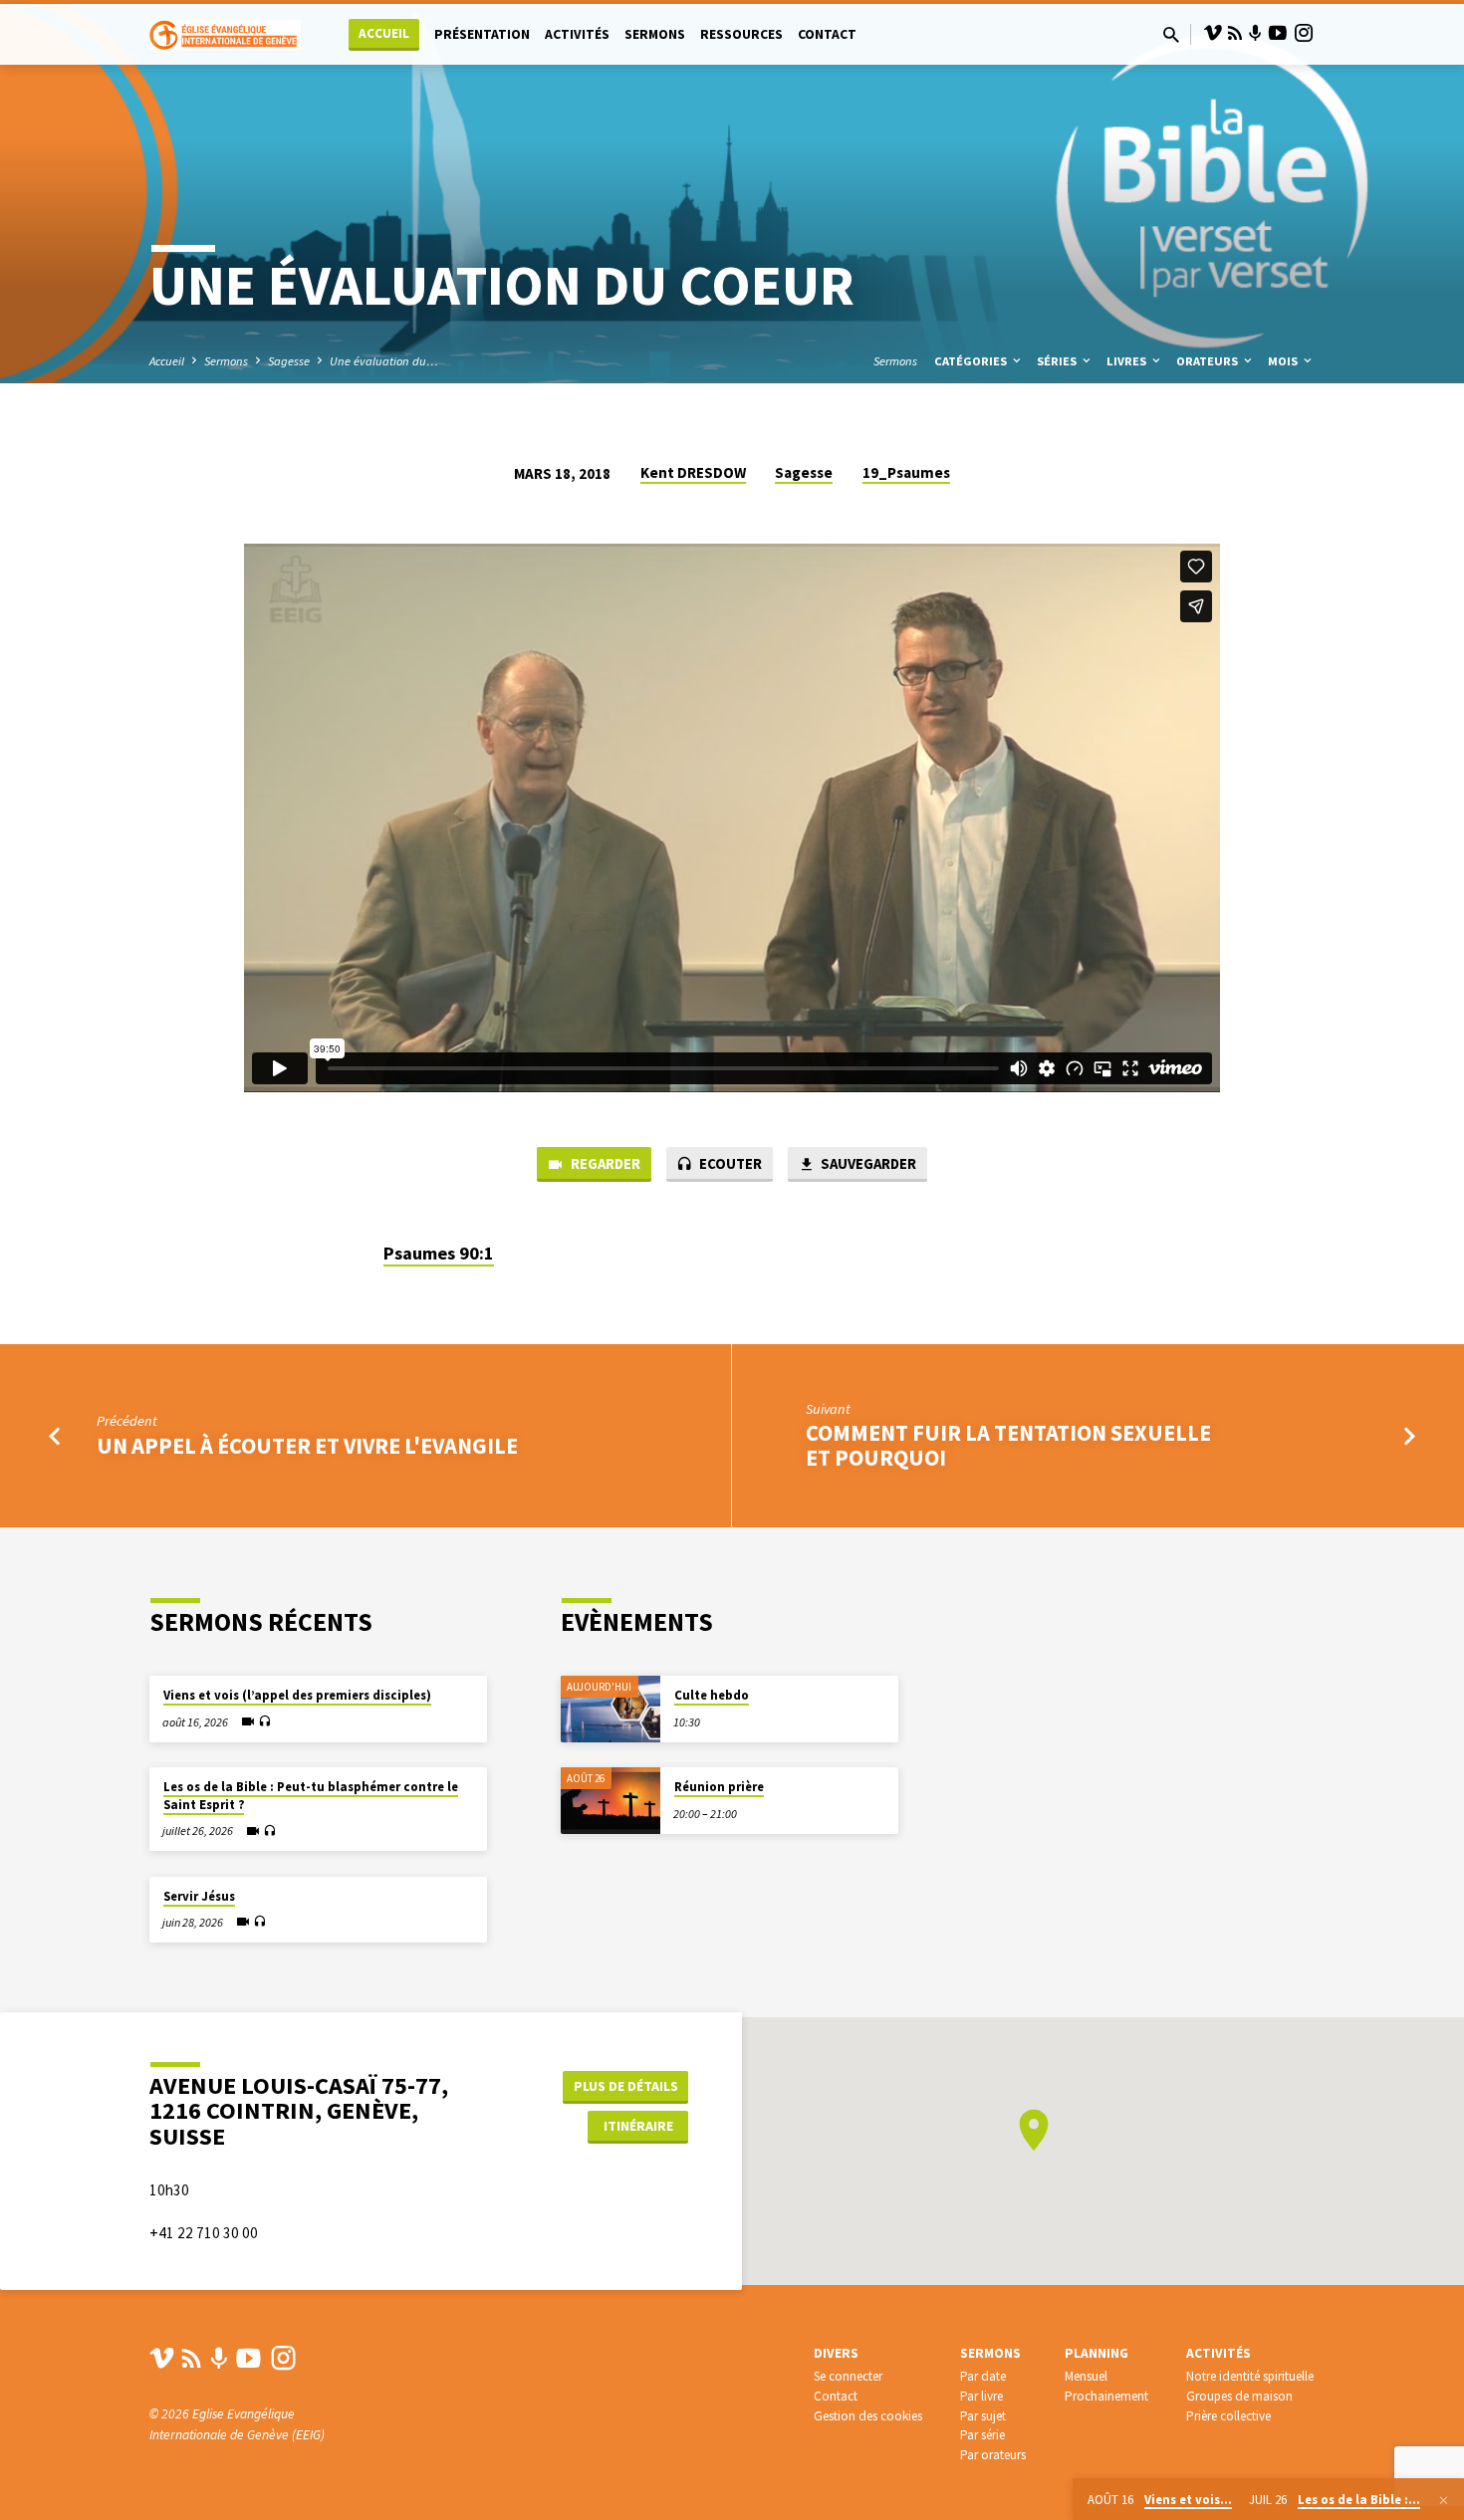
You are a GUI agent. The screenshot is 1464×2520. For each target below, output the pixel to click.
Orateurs (1209, 361)
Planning (1097, 2353)
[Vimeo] (1213, 33)
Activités (577, 34)
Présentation (482, 34)
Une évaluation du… (384, 361)
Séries (1058, 361)
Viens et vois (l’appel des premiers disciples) (297, 1695)
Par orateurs (993, 2455)
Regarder (604, 1163)
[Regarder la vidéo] (248, 1721)
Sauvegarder (867, 1163)
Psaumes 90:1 (439, 1253)
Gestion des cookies (868, 2416)
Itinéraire (638, 2126)
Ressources (741, 34)
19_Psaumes (906, 472)
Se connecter (848, 2376)
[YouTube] (1278, 33)
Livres (1128, 361)
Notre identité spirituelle (1250, 2376)
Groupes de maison (1239, 2396)
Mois (1284, 361)
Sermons (655, 34)
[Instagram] (1304, 33)
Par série (982, 2435)
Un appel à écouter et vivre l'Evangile (307, 1446)
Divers (836, 2353)
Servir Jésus (199, 1896)
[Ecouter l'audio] (264, 1722)
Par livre (981, 2396)
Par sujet (983, 2416)
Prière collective (1228, 2416)
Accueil (384, 33)
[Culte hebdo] (610, 1709)
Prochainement (1106, 2396)
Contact (827, 34)
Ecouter (729, 1163)
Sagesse (289, 361)
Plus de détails (626, 2086)
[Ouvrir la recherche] (1171, 35)
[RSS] (1235, 33)
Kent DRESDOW (693, 472)
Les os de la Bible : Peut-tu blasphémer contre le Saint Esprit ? (311, 1796)
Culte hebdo (712, 1695)
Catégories (972, 361)
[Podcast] (1255, 34)
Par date (983, 2376)
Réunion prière (719, 1787)
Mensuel (1086, 2376)
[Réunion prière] (610, 1801)
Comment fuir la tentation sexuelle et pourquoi (1008, 1445)
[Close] (1444, 2500)
